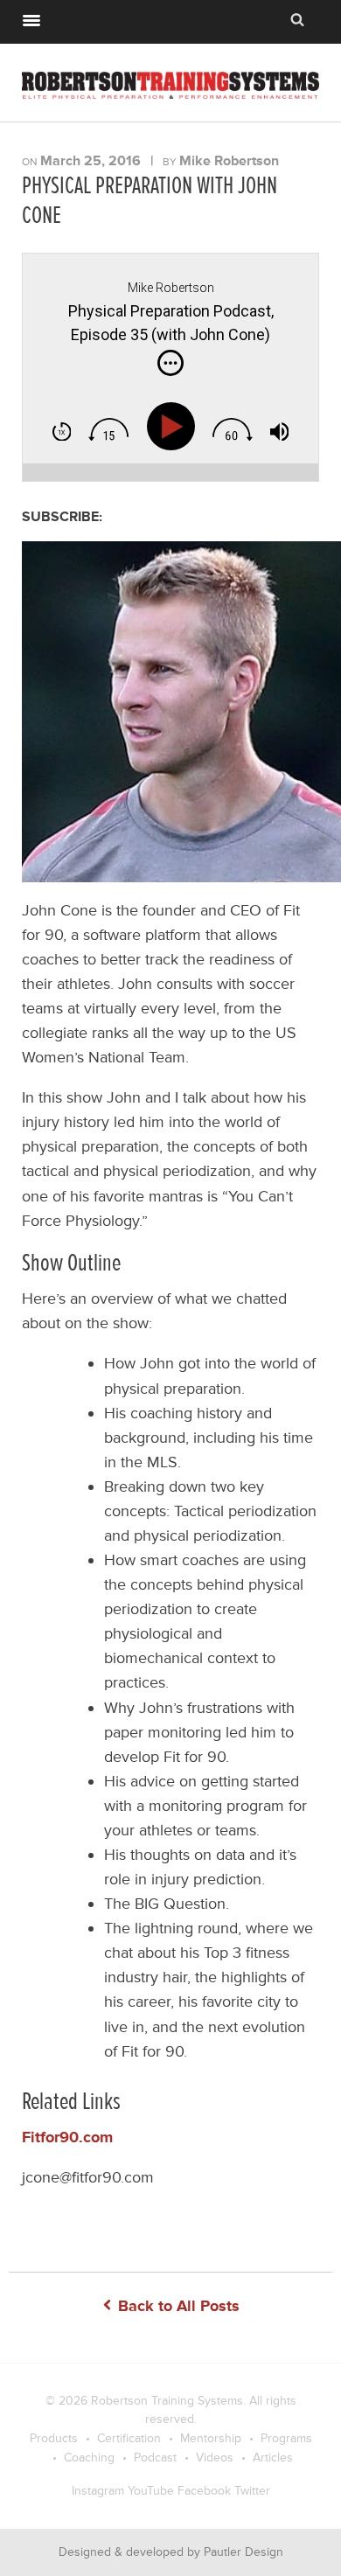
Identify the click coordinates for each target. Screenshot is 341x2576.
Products (54, 2438)
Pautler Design (244, 2552)
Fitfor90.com (67, 2137)
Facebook (204, 2491)
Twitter (252, 2491)
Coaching (89, 2458)
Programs (286, 2438)
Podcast (155, 2458)
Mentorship (211, 2438)
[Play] (174, 427)
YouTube (151, 2491)
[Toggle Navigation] (31, 18)
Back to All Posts (177, 2306)
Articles (273, 2458)
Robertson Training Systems (167, 2401)
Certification (129, 2438)
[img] (170, 363)
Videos (215, 2458)
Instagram (98, 2491)
